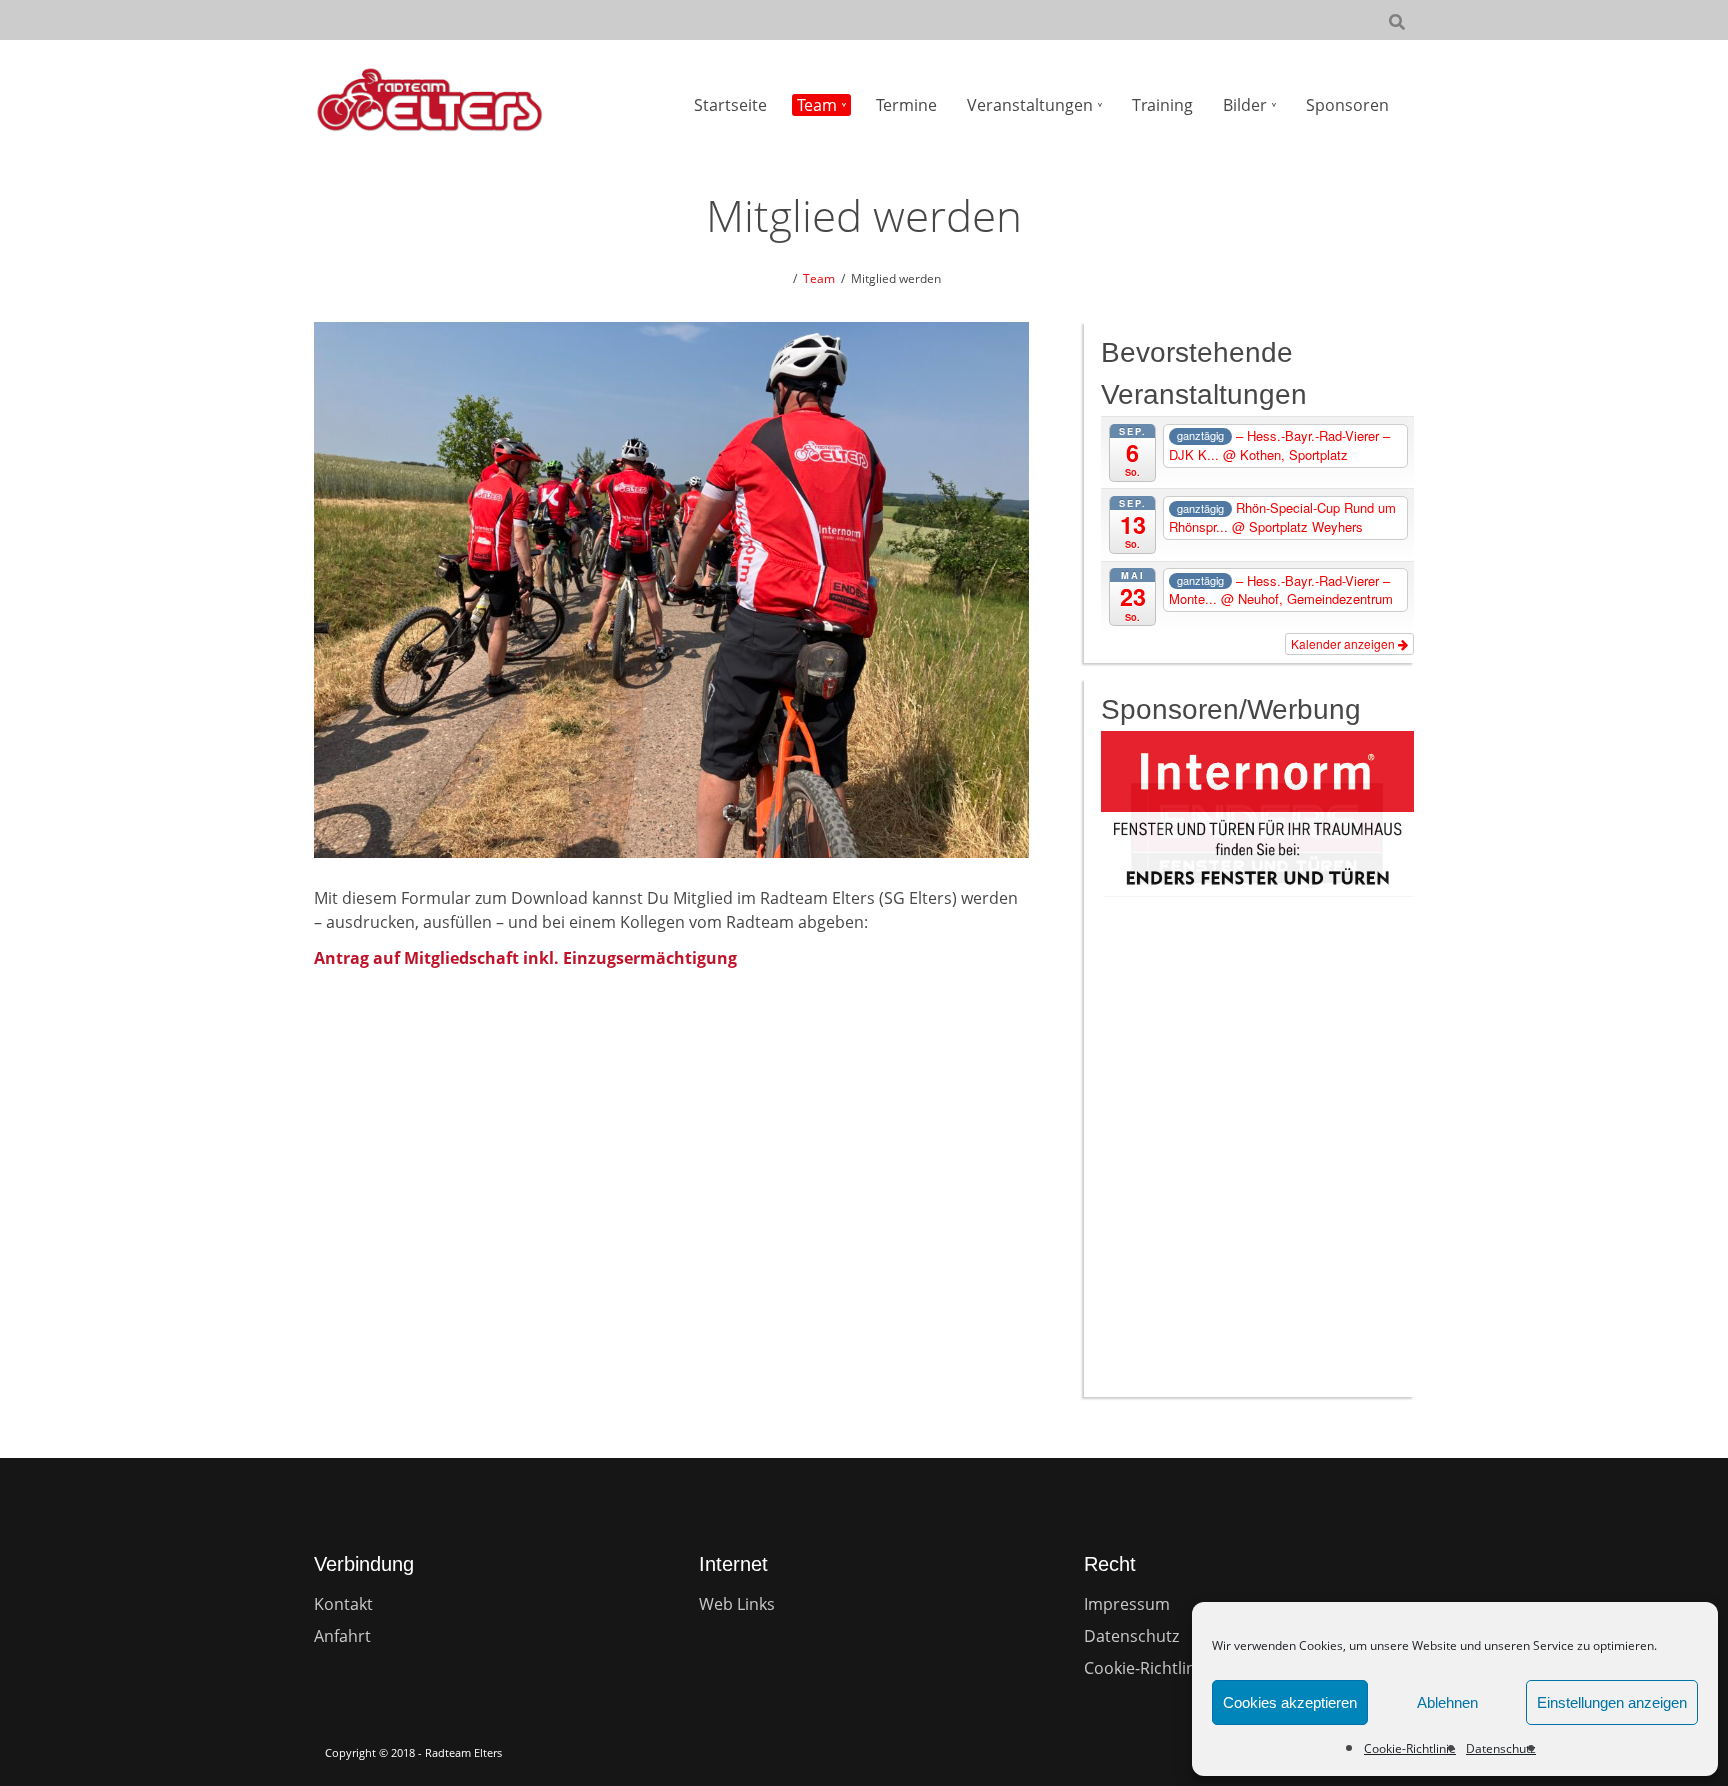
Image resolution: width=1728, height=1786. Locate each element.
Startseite (730, 105)
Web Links (737, 1604)
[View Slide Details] (1258, 835)
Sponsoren (1347, 105)
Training (1162, 105)
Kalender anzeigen (1344, 643)
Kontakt (343, 1604)
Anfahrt (342, 1636)
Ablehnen (1447, 1702)
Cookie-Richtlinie (1410, 1748)
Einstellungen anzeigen (1612, 1702)
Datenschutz (1501, 1748)
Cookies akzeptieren (1290, 1702)
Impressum (1127, 1604)
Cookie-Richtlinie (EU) (1164, 1668)
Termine (906, 105)
